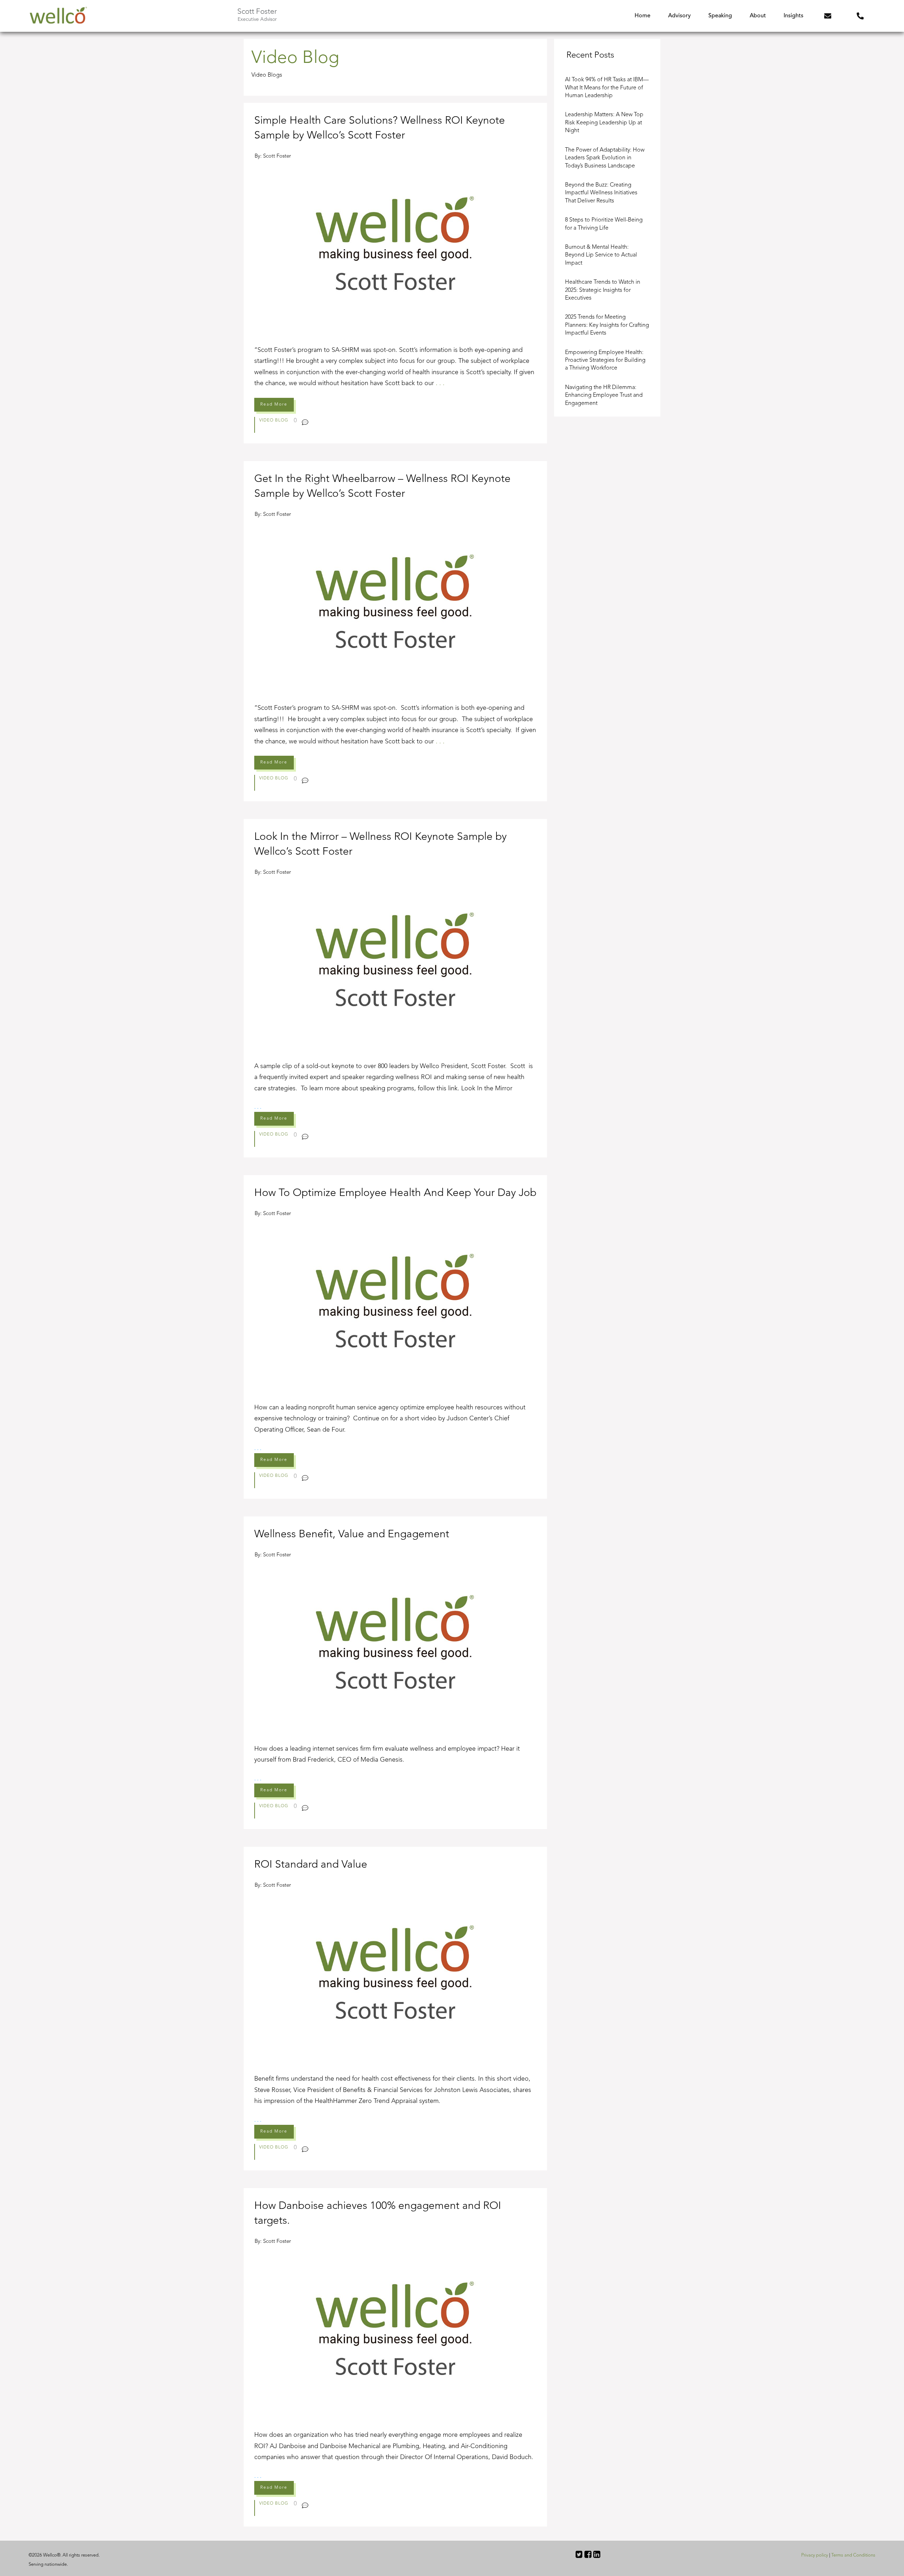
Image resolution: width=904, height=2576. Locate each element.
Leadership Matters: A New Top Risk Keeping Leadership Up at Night (604, 123)
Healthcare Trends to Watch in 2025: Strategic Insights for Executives (603, 290)
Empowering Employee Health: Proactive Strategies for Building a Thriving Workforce (605, 361)
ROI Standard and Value (395, 2009)
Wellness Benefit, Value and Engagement (395, 1673)
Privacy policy (815, 2555)
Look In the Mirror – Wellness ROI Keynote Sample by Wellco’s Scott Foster (395, 988)
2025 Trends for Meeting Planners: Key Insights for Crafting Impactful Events (607, 325)
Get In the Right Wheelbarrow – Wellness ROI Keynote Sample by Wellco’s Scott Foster (395, 631)
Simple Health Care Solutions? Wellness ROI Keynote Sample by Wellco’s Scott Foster (395, 273)
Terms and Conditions (853, 2555)
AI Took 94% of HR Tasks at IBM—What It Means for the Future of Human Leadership (607, 88)
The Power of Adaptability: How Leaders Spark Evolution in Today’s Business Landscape (605, 158)
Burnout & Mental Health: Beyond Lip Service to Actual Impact (601, 255)
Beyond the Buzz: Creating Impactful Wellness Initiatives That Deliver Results (601, 193)
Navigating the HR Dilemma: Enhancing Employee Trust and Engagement (604, 396)
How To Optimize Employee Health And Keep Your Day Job (395, 1337)
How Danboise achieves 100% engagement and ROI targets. (395, 2357)
